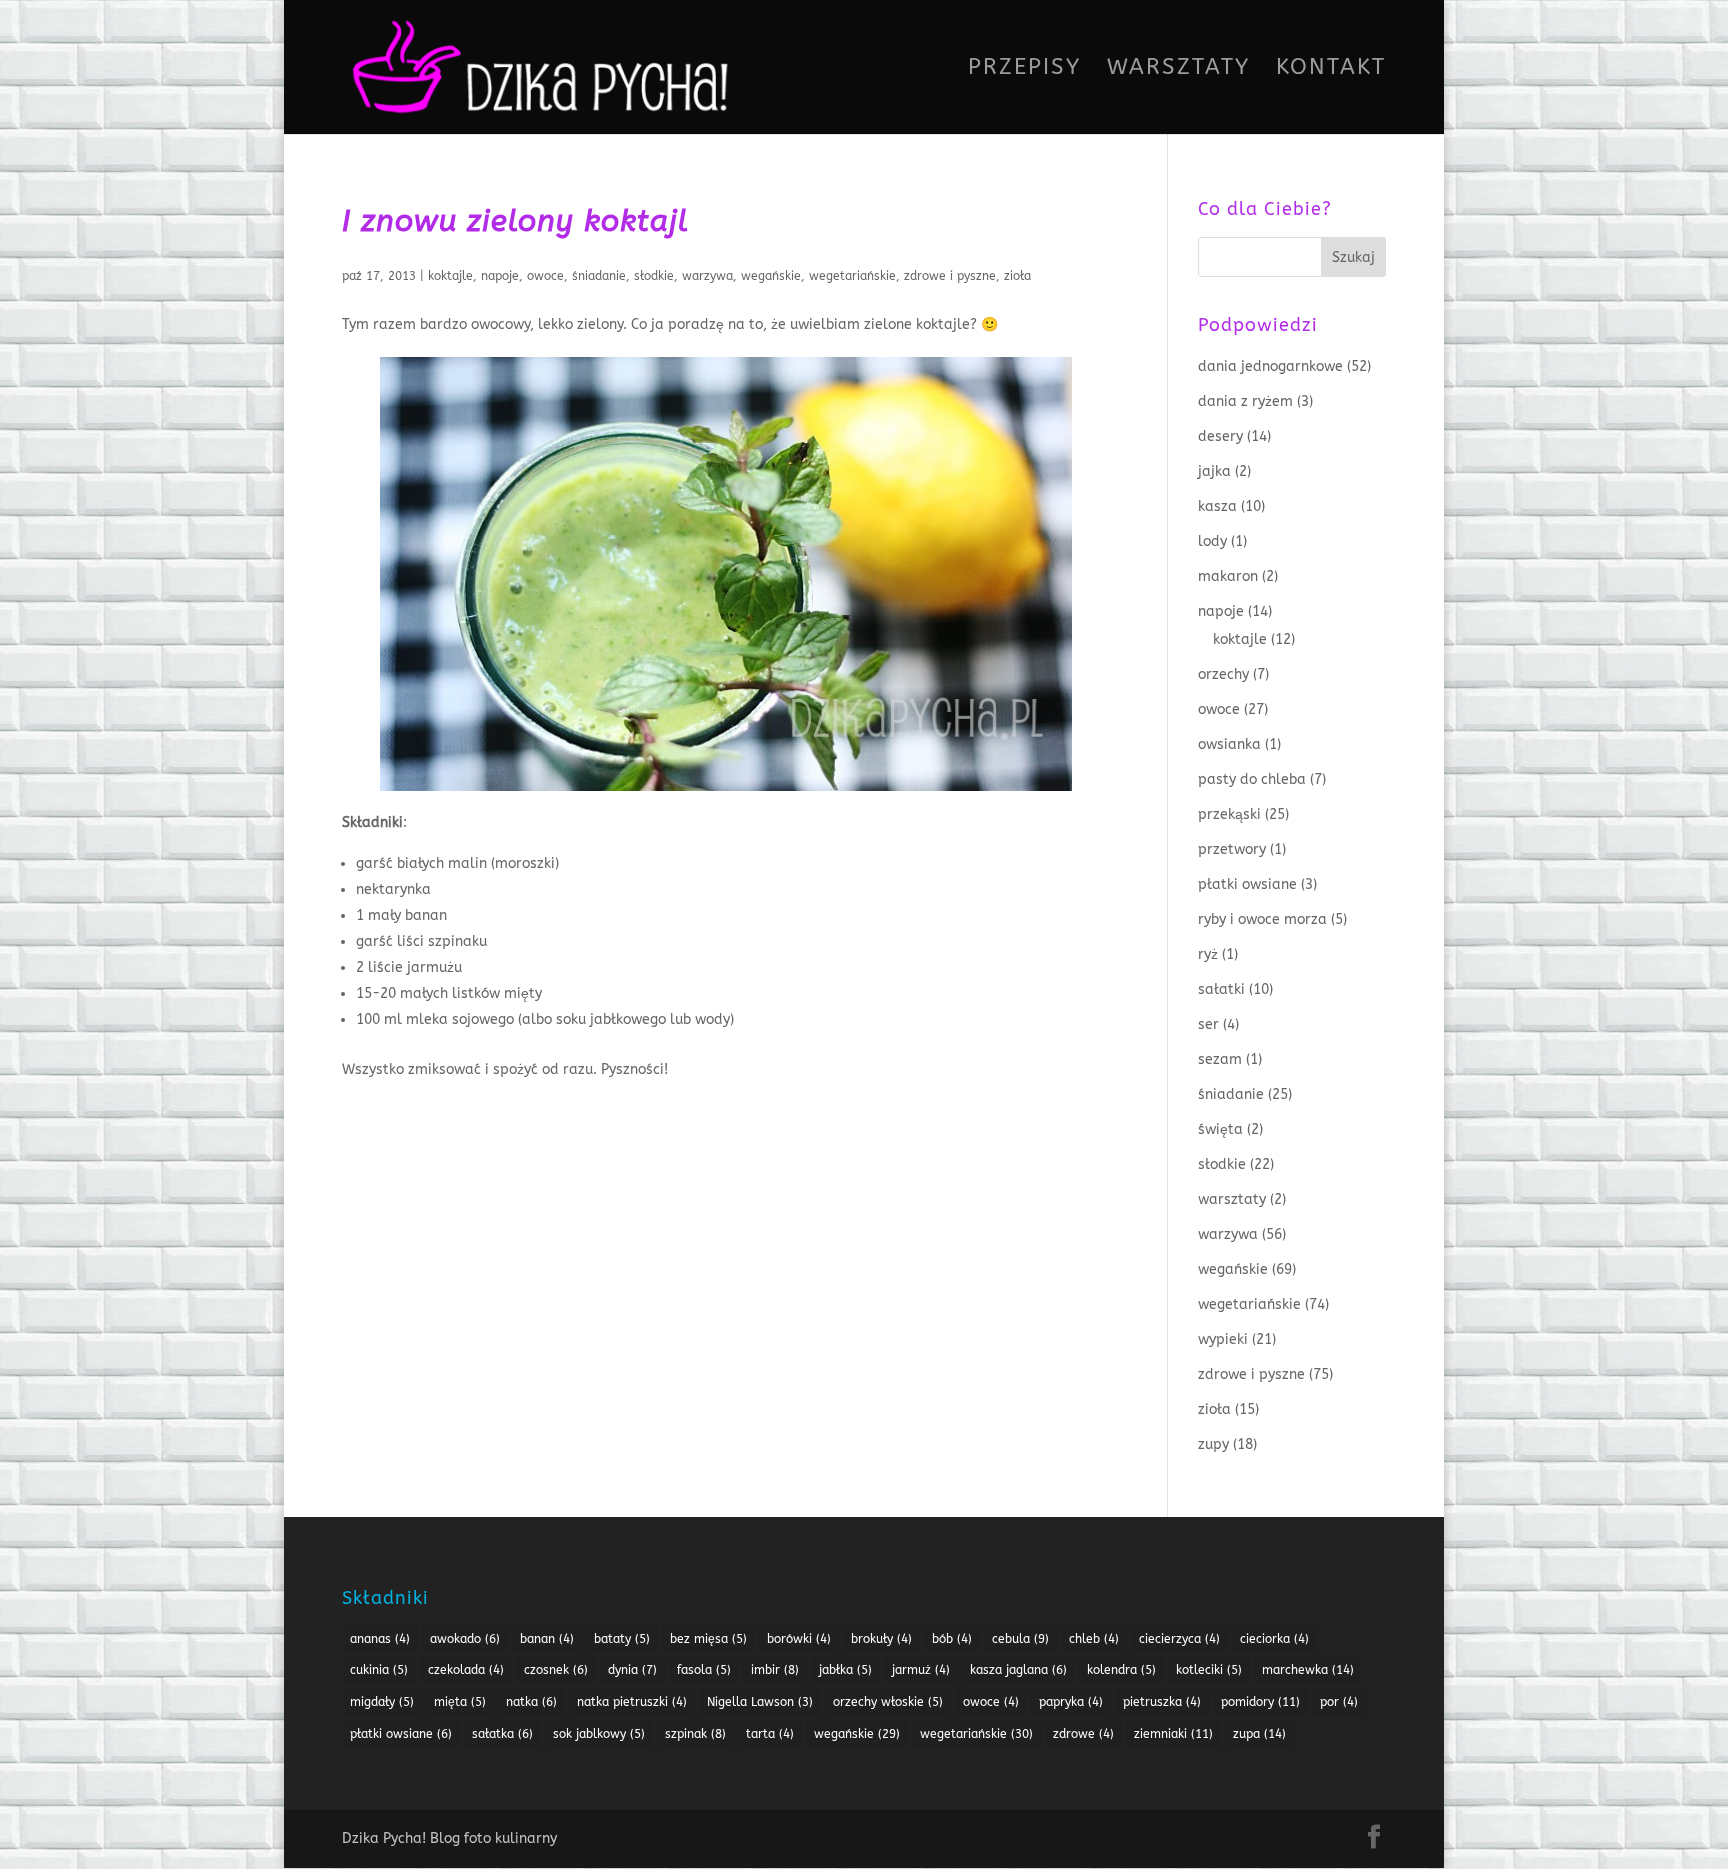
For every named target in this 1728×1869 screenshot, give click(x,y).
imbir (775, 1670)
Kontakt (1331, 70)
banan (547, 1639)
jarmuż (921, 1670)
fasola (704, 1670)
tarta (770, 1734)
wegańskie (771, 276)
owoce (545, 276)
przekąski (1229, 814)
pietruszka (1162, 1702)
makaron (1228, 576)
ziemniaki (1173, 1734)
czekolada (466, 1670)
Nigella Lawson (760, 1702)
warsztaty (1232, 1199)
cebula (1020, 1639)
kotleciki (1209, 1670)
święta (1220, 1129)
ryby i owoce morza (1262, 919)
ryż (1208, 954)
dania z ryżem (1245, 401)
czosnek (556, 1670)
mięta (460, 1702)
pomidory (1260, 1702)
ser (1208, 1024)
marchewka (1308, 1670)
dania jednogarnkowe (1270, 366)
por (1339, 1702)
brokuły (881, 1639)
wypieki (1223, 1339)
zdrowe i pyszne (950, 276)
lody (1212, 541)
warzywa (707, 276)
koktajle (450, 276)
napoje (500, 276)
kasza (1217, 506)
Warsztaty (1178, 70)
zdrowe (1083, 1734)
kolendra (1121, 1670)
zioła (1017, 276)
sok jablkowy (599, 1734)
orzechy (1223, 674)
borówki (799, 1639)
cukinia (379, 1670)
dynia (632, 1670)
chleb (1094, 1639)
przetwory (1232, 849)
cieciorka (1274, 1639)
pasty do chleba (1252, 779)
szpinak (695, 1734)
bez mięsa (708, 1639)
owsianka (1229, 744)
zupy (1213, 1444)
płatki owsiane (1247, 884)
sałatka (502, 1734)
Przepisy (1024, 70)
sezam (1220, 1059)
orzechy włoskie (888, 1702)
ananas (380, 1639)
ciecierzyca (1179, 1639)
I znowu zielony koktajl (515, 221)
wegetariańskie (852, 276)
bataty (622, 1639)
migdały (382, 1702)
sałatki (1221, 989)
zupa (1259, 1734)
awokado (465, 1639)
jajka (1214, 471)
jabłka (845, 1670)
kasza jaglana (1018, 1670)
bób (952, 1639)
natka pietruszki (632, 1702)
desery (1220, 436)
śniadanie (599, 276)
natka (531, 1702)
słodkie (654, 276)
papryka (1071, 1702)
